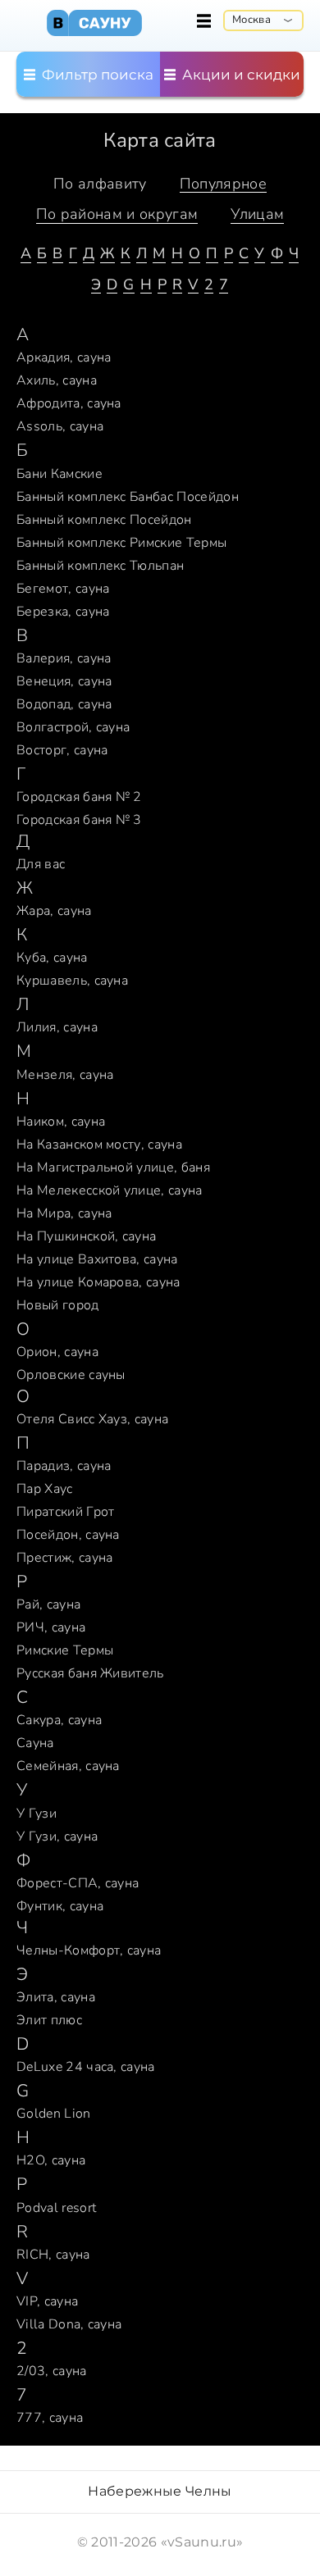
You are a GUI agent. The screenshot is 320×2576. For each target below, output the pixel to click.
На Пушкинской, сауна (86, 1236)
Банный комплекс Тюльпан (100, 566)
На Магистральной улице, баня (113, 1167)
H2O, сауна (51, 2160)
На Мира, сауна (64, 1213)
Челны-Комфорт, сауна (89, 1950)
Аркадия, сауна (64, 357)
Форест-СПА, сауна (78, 1883)
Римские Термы (65, 1650)
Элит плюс (49, 2020)
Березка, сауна (63, 612)
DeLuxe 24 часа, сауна (86, 2067)
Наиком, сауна (61, 1122)
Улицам (257, 215)
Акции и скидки (240, 75)
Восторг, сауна (62, 750)
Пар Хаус (45, 1489)
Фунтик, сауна (60, 1906)
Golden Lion (54, 2114)
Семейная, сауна (68, 1766)
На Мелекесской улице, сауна (110, 1190)
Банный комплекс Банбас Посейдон (128, 497)
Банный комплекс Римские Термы (121, 543)
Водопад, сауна (64, 704)
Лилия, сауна (57, 1027)
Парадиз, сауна (64, 1466)
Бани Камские (59, 474)
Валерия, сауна (64, 658)
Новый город (58, 1305)
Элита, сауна (56, 1997)
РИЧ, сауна (51, 1627)
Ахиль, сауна (57, 380)
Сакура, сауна (59, 1720)
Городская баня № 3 (79, 820)
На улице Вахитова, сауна (97, 1259)
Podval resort (56, 2208)
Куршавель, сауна (72, 981)
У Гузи (37, 1814)
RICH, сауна (53, 2255)
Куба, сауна (52, 958)
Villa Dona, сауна (69, 2324)
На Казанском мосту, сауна (99, 1145)
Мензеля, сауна (65, 1075)
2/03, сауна (52, 2371)
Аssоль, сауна (60, 426)
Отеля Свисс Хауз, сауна (92, 1419)
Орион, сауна (57, 1352)
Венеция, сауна (64, 681)
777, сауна (50, 2418)
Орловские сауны (71, 1375)
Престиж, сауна (64, 1558)
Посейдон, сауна (68, 1535)
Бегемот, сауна (63, 589)
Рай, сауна (48, 1604)
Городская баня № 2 (79, 797)
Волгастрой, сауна (73, 727)
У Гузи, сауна (57, 1836)
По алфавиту (100, 184)
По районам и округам (117, 215)
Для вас (41, 864)
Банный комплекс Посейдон (104, 520)
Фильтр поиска (96, 75)
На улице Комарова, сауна (98, 1282)
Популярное (223, 184)
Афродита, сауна (69, 403)
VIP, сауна (47, 2301)
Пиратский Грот (65, 1512)
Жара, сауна (54, 911)
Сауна (35, 1743)
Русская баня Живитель (90, 1673)
